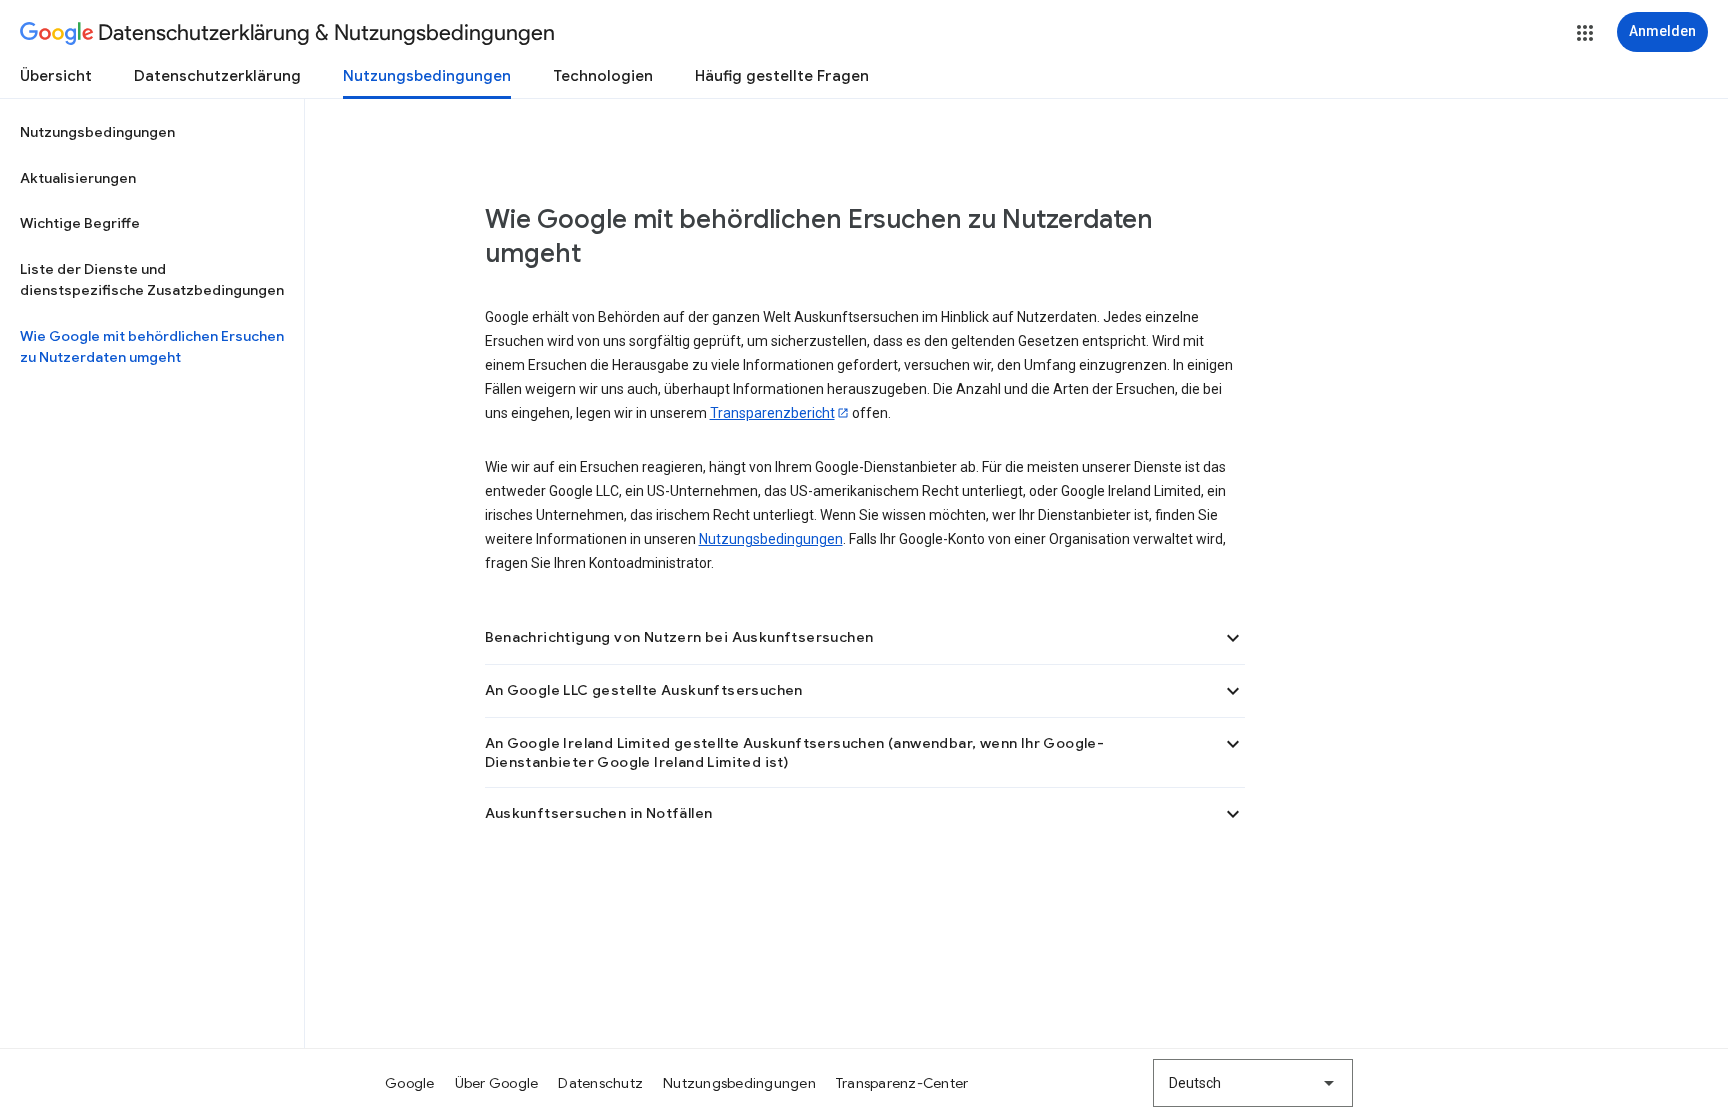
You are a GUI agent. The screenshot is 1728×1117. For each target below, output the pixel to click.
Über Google (497, 1083)
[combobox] (1253, 1083)
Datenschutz (600, 1083)
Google (410, 1083)
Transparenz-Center (902, 1083)
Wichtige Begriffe (80, 223)
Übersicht (56, 76)
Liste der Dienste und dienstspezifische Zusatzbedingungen (152, 280)
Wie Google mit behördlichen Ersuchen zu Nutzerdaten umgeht (152, 347)
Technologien (603, 76)
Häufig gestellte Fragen (782, 76)
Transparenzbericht (772, 413)
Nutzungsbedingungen (427, 76)
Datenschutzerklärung (217, 76)
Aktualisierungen (78, 178)
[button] (1585, 33)
